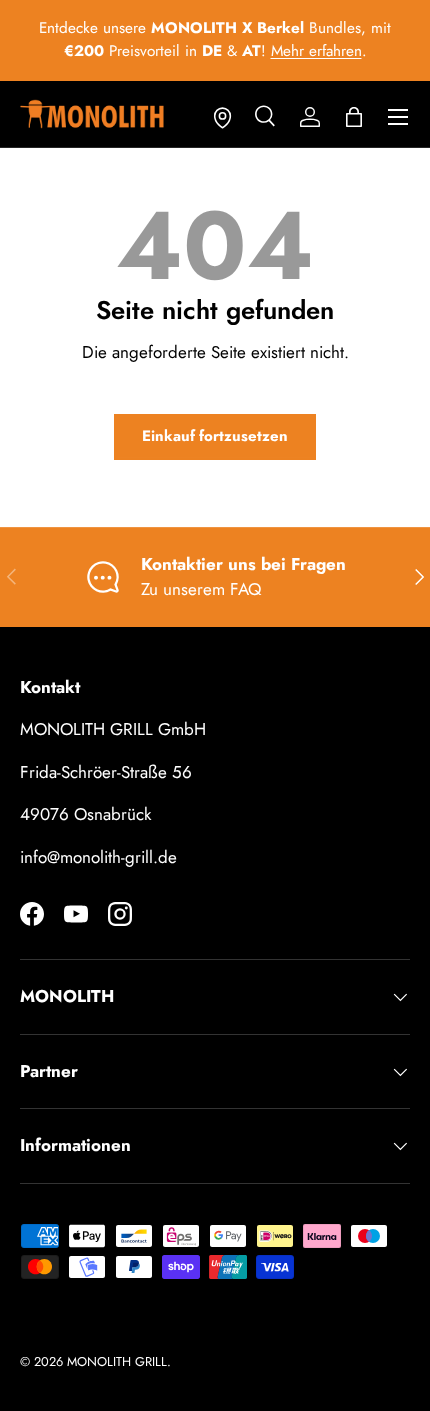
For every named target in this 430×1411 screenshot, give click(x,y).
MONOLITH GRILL (117, 1361)
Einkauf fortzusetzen (215, 436)
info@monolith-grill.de (98, 857)
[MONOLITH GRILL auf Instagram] (120, 914)
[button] (354, 117)
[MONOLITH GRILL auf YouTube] (76, 914)
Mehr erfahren (316, 51)
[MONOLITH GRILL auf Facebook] (32, 914)
